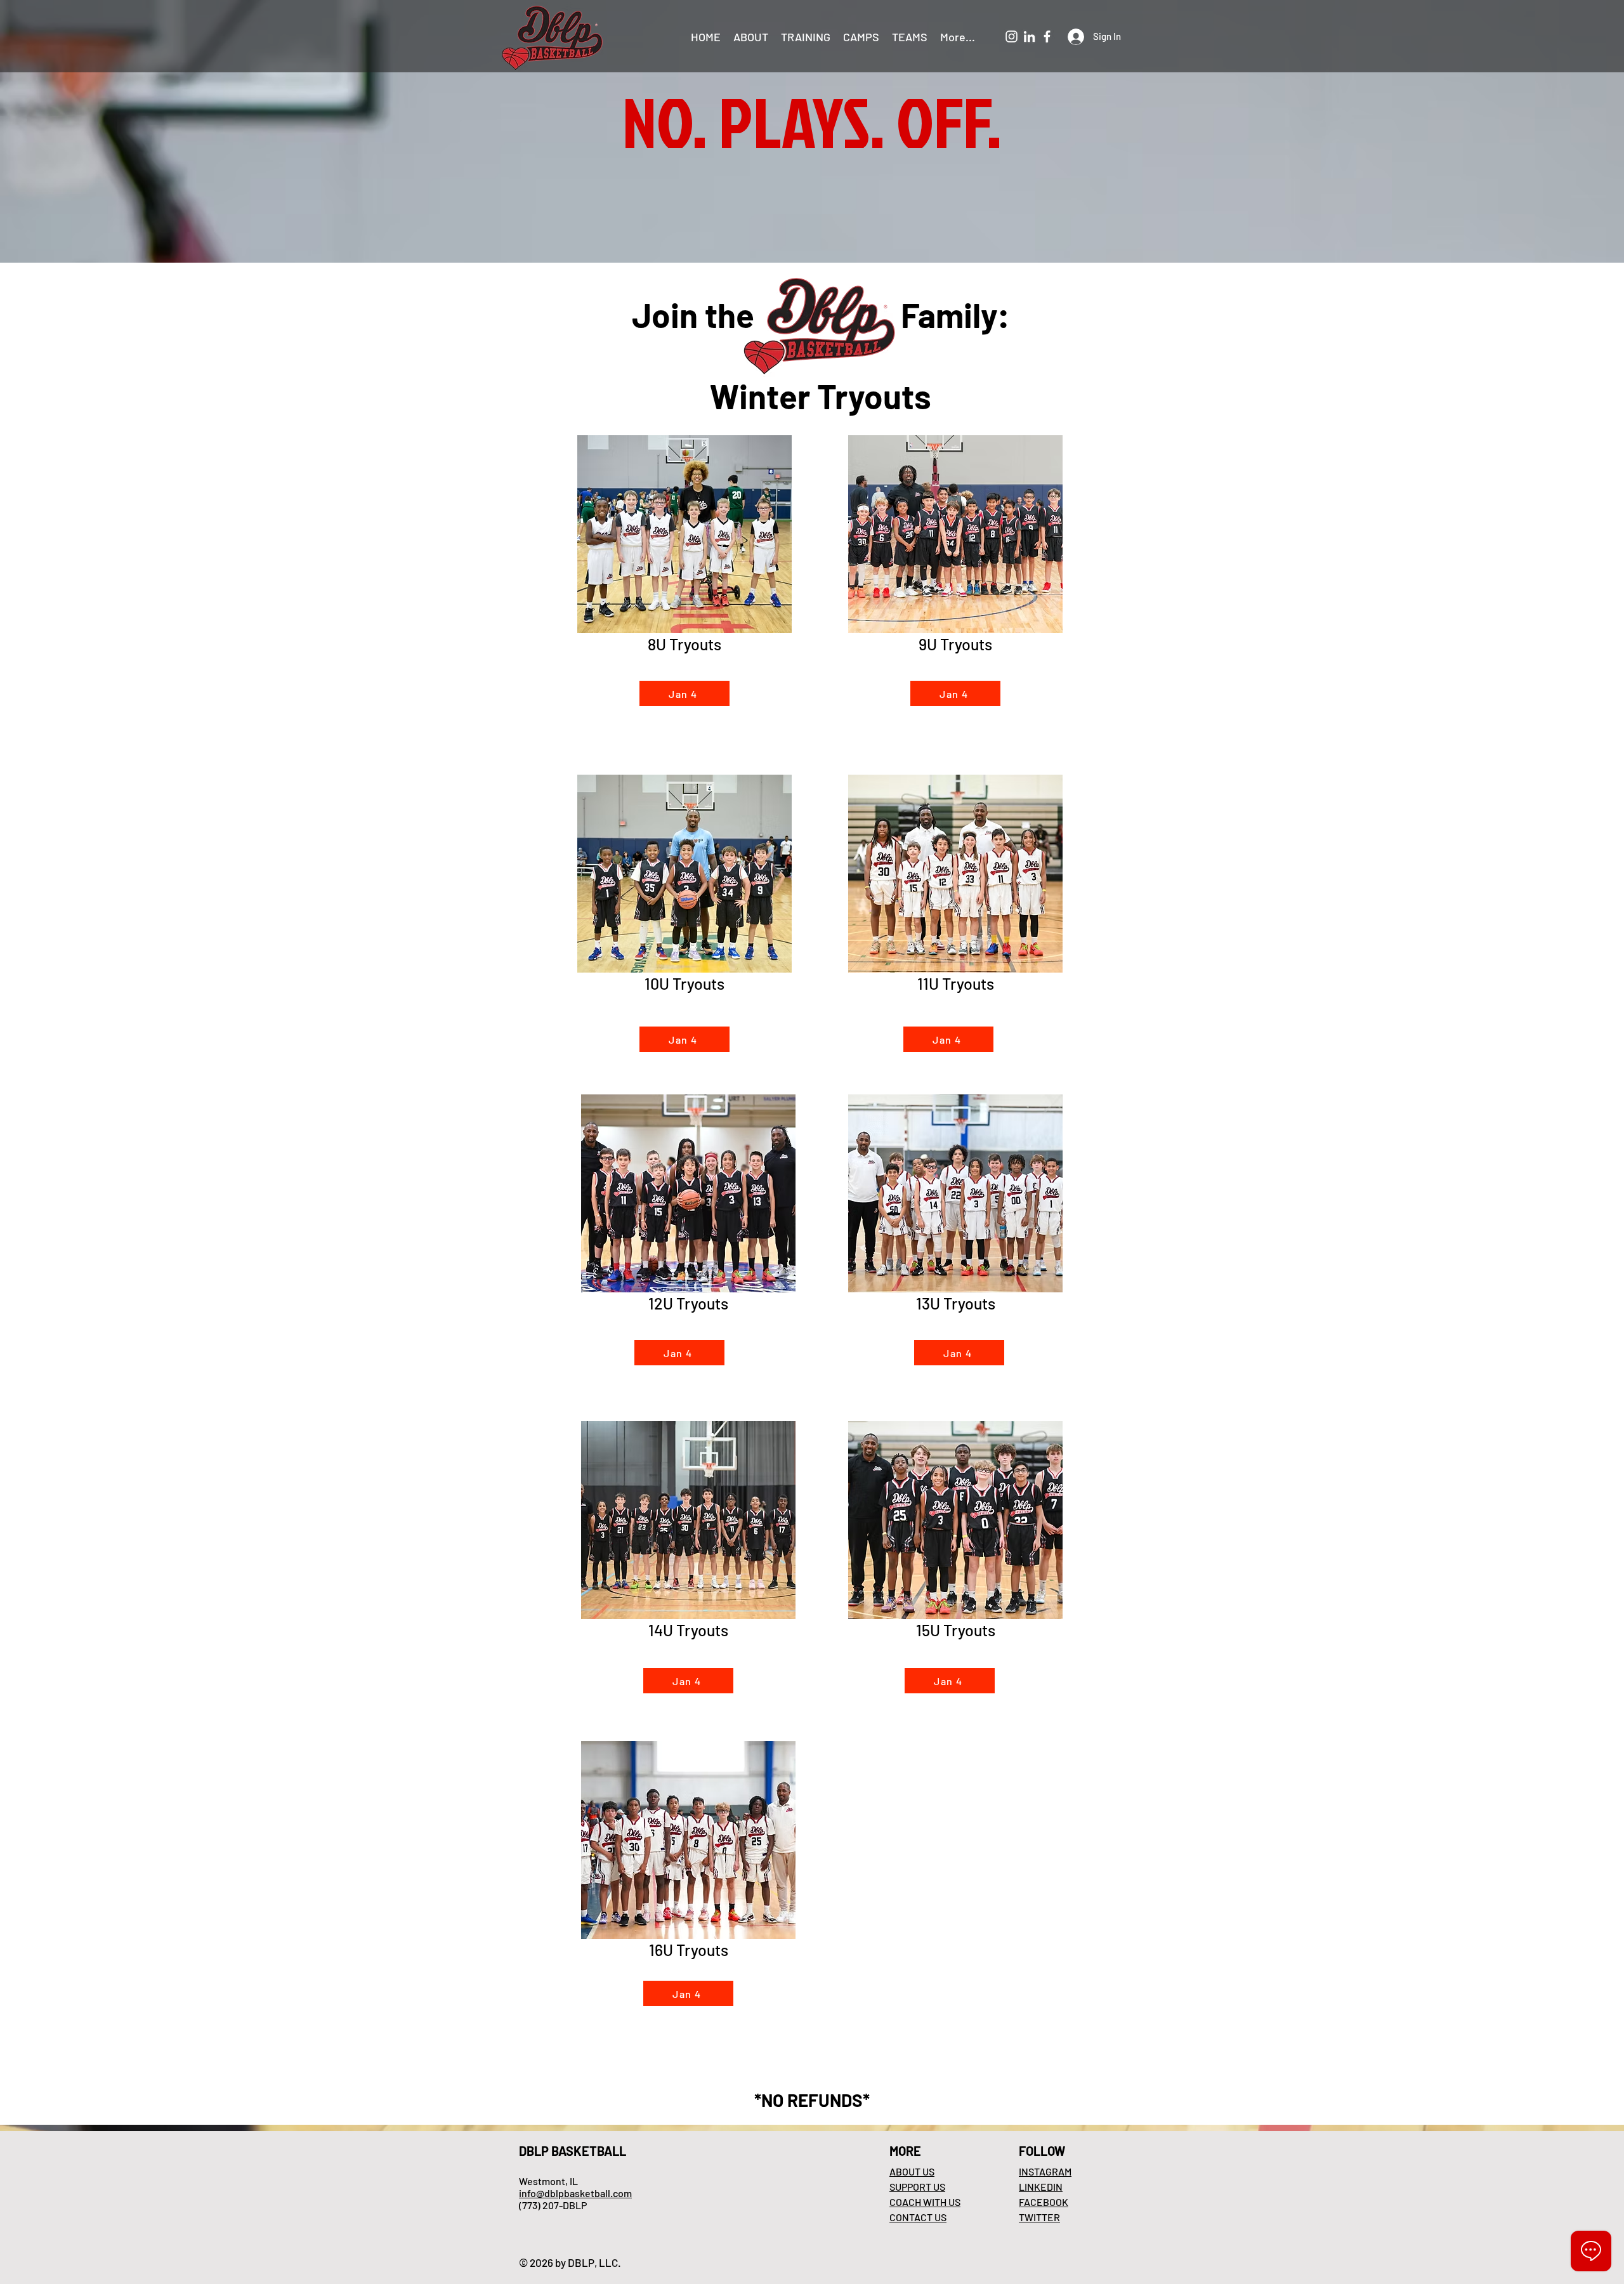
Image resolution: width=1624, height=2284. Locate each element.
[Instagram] (1012, 36)
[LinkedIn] (1029, 36)
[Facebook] (1047, 36)
